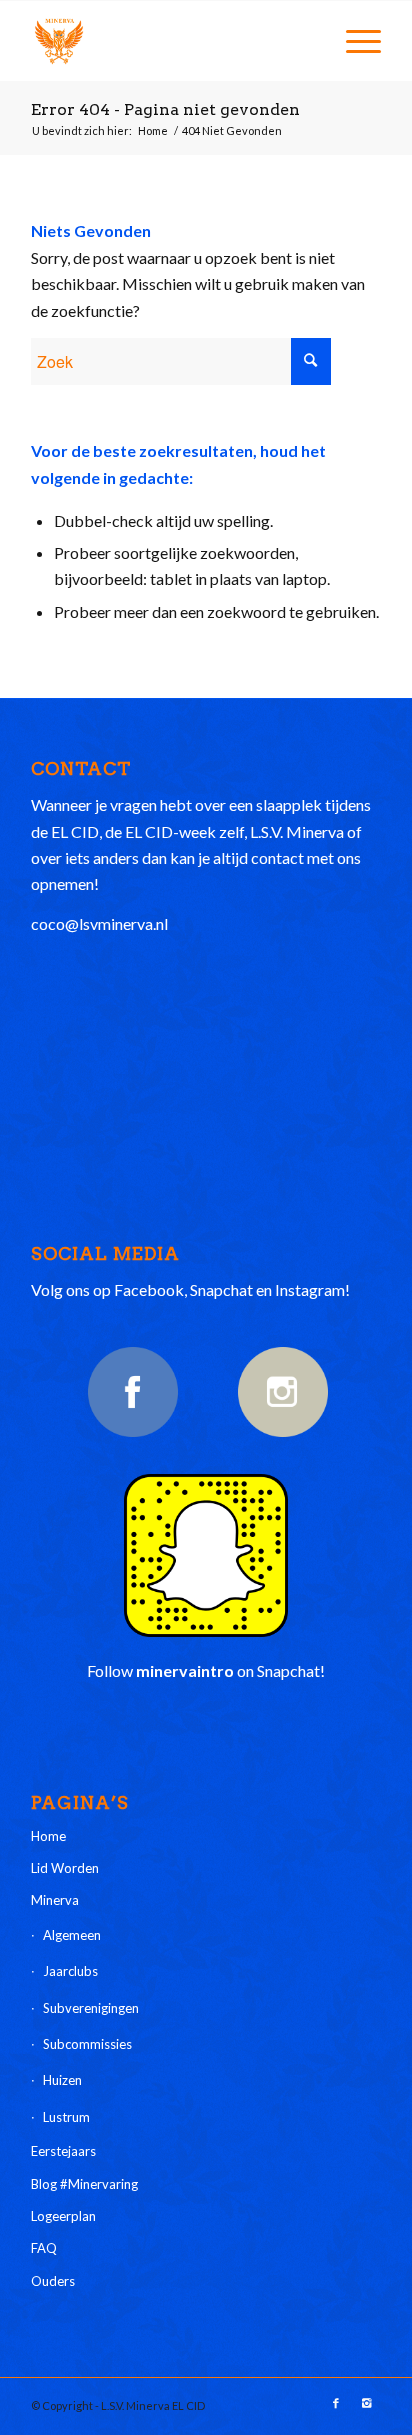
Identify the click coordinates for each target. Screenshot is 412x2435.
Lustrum (66, 2117)
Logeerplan (63, 2216)
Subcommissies (87, 2044)
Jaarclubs (70, 1971)
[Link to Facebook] (336, 2403)
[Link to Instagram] (366, 2403)
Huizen (62, 2080)
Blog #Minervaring (84, 2184)
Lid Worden (65, 1868)
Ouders (53, 2281)
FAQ (44, 2248)
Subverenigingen (91, 2008)
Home (153, 130)
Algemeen (72, 1935)
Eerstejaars (63, 2151)
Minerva (55, 1900)
